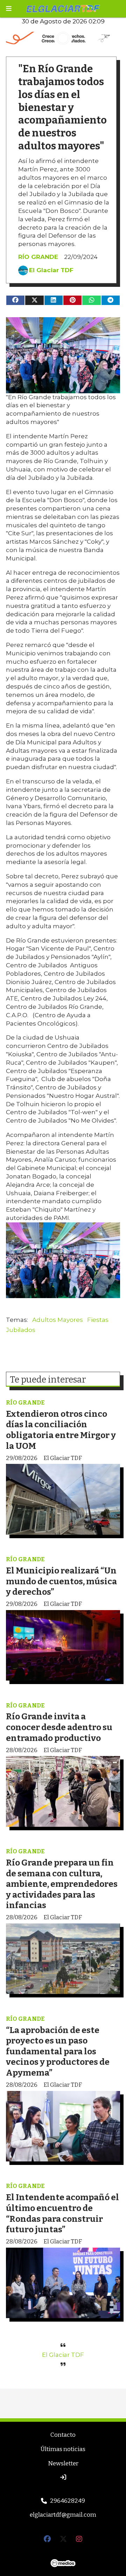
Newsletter (63, 2463)
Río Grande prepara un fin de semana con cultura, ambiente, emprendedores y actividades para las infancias (62, 1884)
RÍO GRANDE (38, 257)
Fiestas (98, 1320)
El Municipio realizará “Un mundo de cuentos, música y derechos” (61, 1581)
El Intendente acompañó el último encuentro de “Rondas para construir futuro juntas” (62, 2213)
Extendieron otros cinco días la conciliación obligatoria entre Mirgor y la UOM (61, 1430)
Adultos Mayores (58, 1320)
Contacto (63, 2435)
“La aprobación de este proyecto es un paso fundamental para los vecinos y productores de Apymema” (58, 2051)
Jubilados (21, 1330)
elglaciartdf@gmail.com (63, 2515)
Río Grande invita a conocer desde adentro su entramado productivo (59, 1727)
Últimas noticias (63, 2449)
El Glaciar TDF (51, 270)
